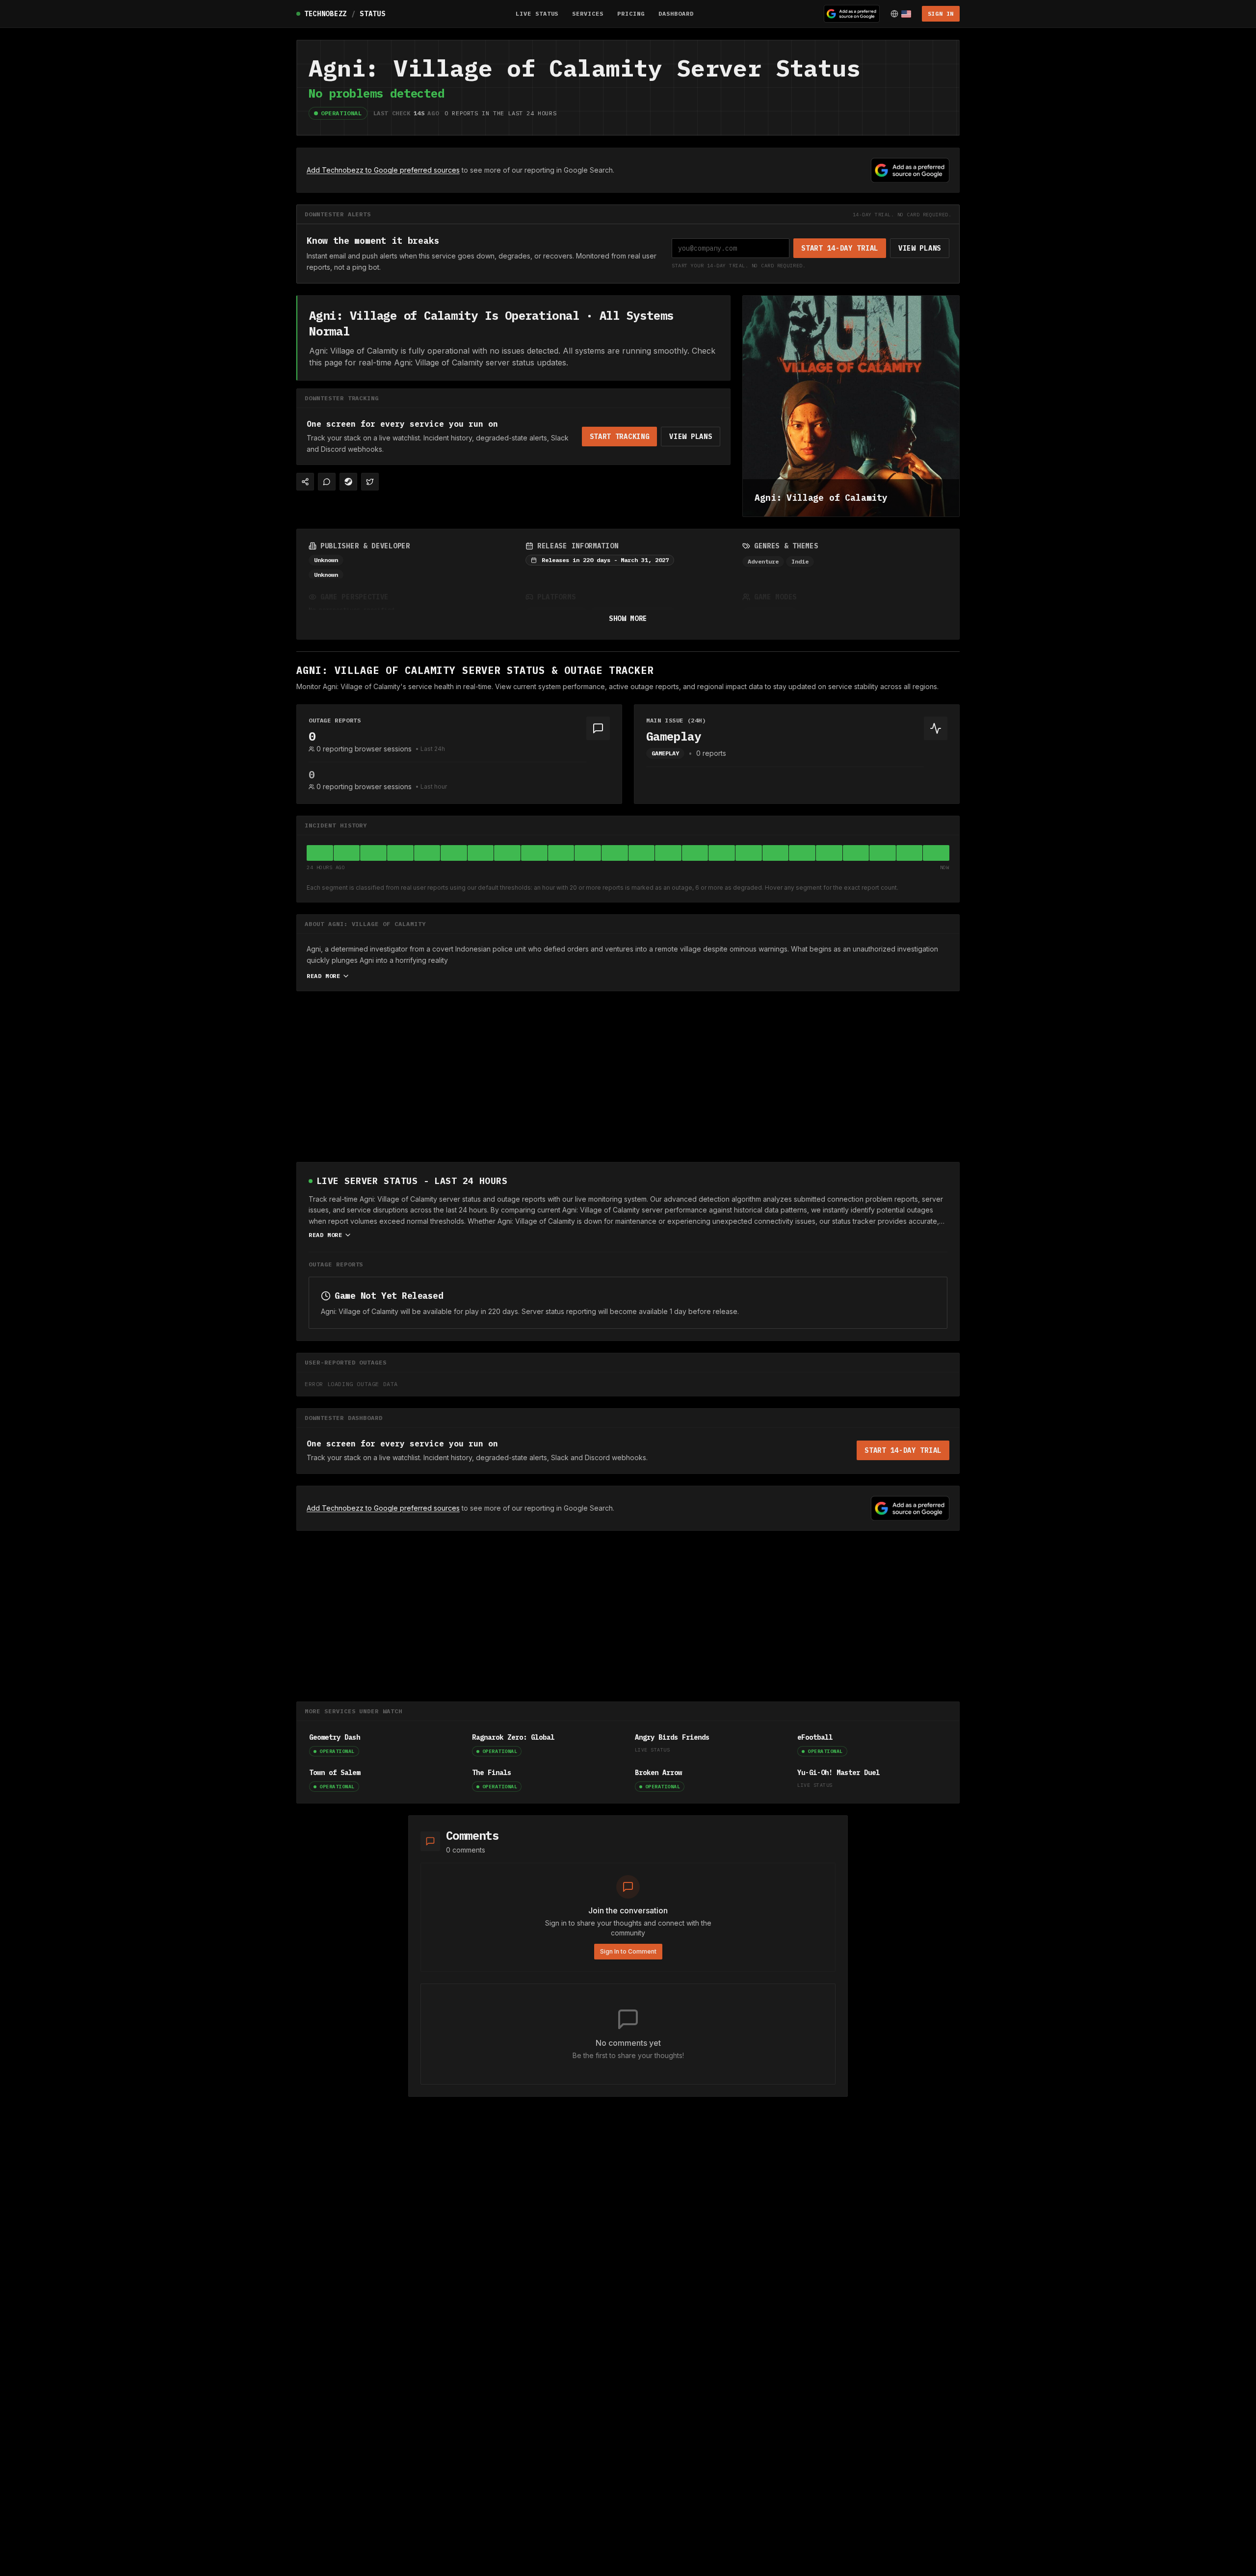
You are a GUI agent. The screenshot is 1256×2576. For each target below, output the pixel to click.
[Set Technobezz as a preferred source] (852, 14)
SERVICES (588, 13)
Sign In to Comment (628, 1951)
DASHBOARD (676, 13)
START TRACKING (620, 437)
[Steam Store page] (348, 482)
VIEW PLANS (920, 248)
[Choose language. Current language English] (901, 14)
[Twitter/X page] (370, 482)
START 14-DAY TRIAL (840, 248)
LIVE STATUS (537, 13)
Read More (323, 976)
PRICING (631, 13)
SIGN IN (941, 13)
